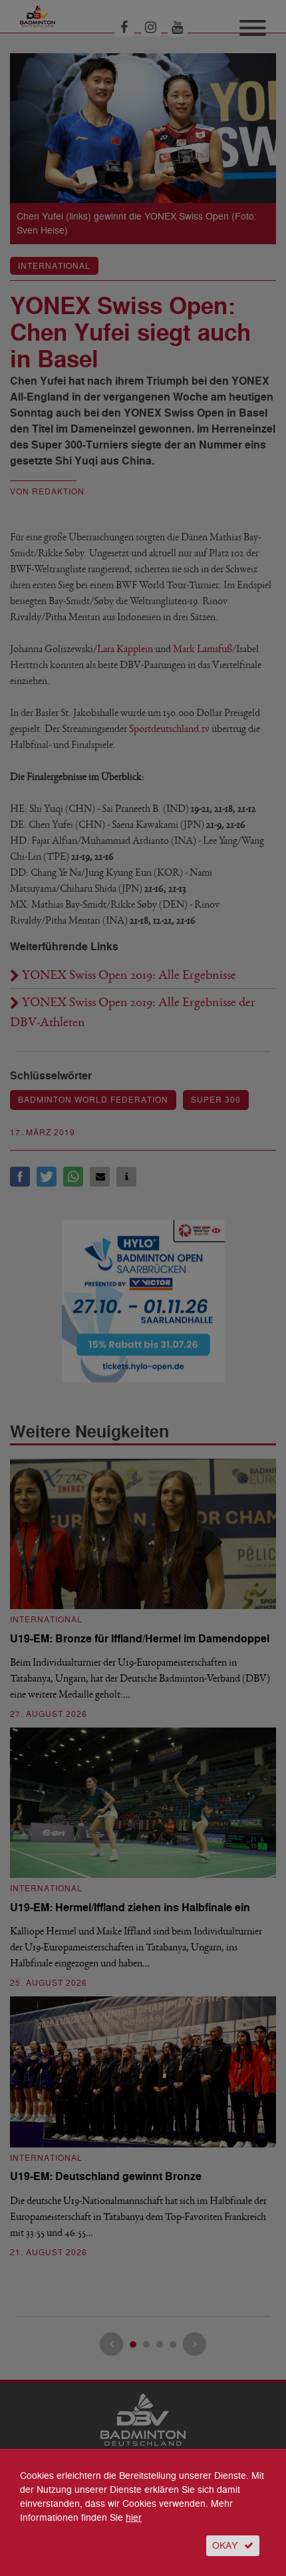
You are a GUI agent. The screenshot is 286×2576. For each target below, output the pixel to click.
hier (134, 2518)
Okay (225, 2546)
